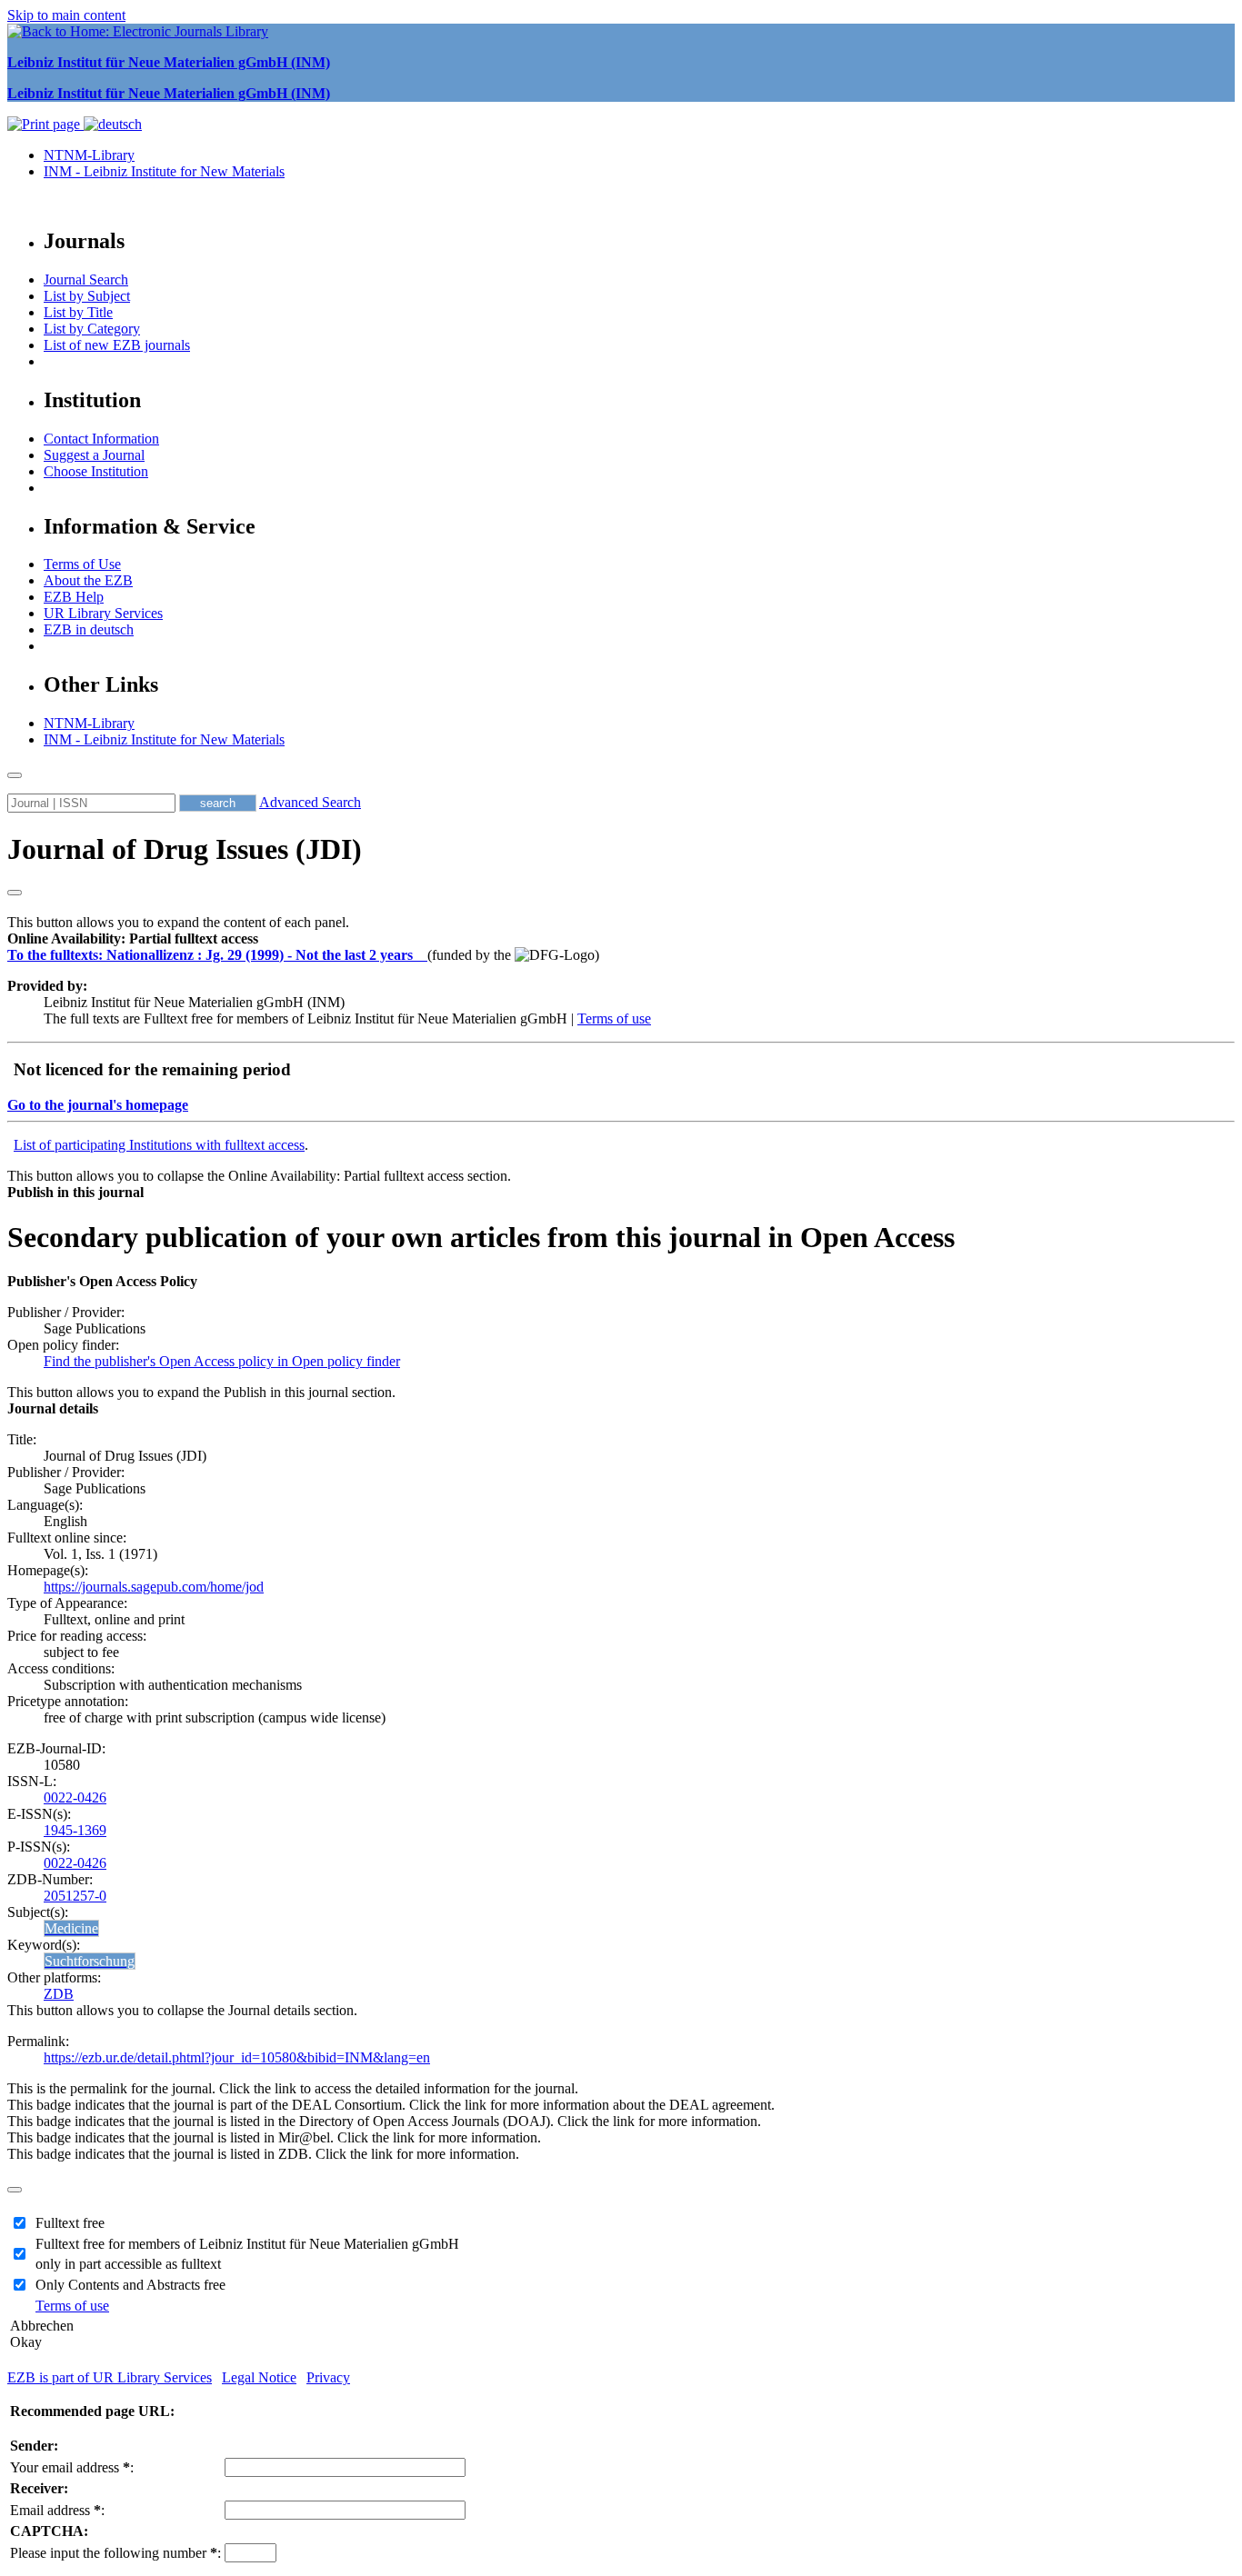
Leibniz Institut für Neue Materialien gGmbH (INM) (169, 62)
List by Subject (87, 296)
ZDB (59, 1994)
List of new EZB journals (117, 345)
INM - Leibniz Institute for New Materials (164, 171)
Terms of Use (82, 564)
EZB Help (74, 597)
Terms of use (614, 1018)
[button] (133, 939)
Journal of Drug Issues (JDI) (185, 849)
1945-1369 (75, 1830)
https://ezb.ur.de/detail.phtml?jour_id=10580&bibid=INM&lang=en (237, 2057)
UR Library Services (103, 613)
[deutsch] (113, 124)
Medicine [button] (71, 1928)
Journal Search (86, 280)
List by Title (78, 312)
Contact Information (101, 439)
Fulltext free (70, 2223)
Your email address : (72, 2467)
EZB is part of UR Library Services (110, 2377)
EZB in (89, 629)
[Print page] (45, 124)
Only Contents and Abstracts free (130, 2285)
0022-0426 (75, 1797)
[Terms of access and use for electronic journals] (422, 955)
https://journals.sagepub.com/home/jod (154, 1587)
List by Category (92, 329)
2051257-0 (75, 1896)
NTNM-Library (89, 155)
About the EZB (88, 580)
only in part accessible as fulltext (128, 2264)
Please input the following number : (115, 2553)
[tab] (621, 939)
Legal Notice (259, 2377)
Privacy (328, 2377)
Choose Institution (96, 471)
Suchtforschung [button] (90, 1961)
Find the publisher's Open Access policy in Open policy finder (222, 1361)
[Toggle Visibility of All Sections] (15, 893)
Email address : (57, 2510)
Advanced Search (310, 802)
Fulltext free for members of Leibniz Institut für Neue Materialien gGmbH (247, 2244)
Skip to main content (66, 15)
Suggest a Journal (94, 455)
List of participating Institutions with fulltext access (159, 1145)
